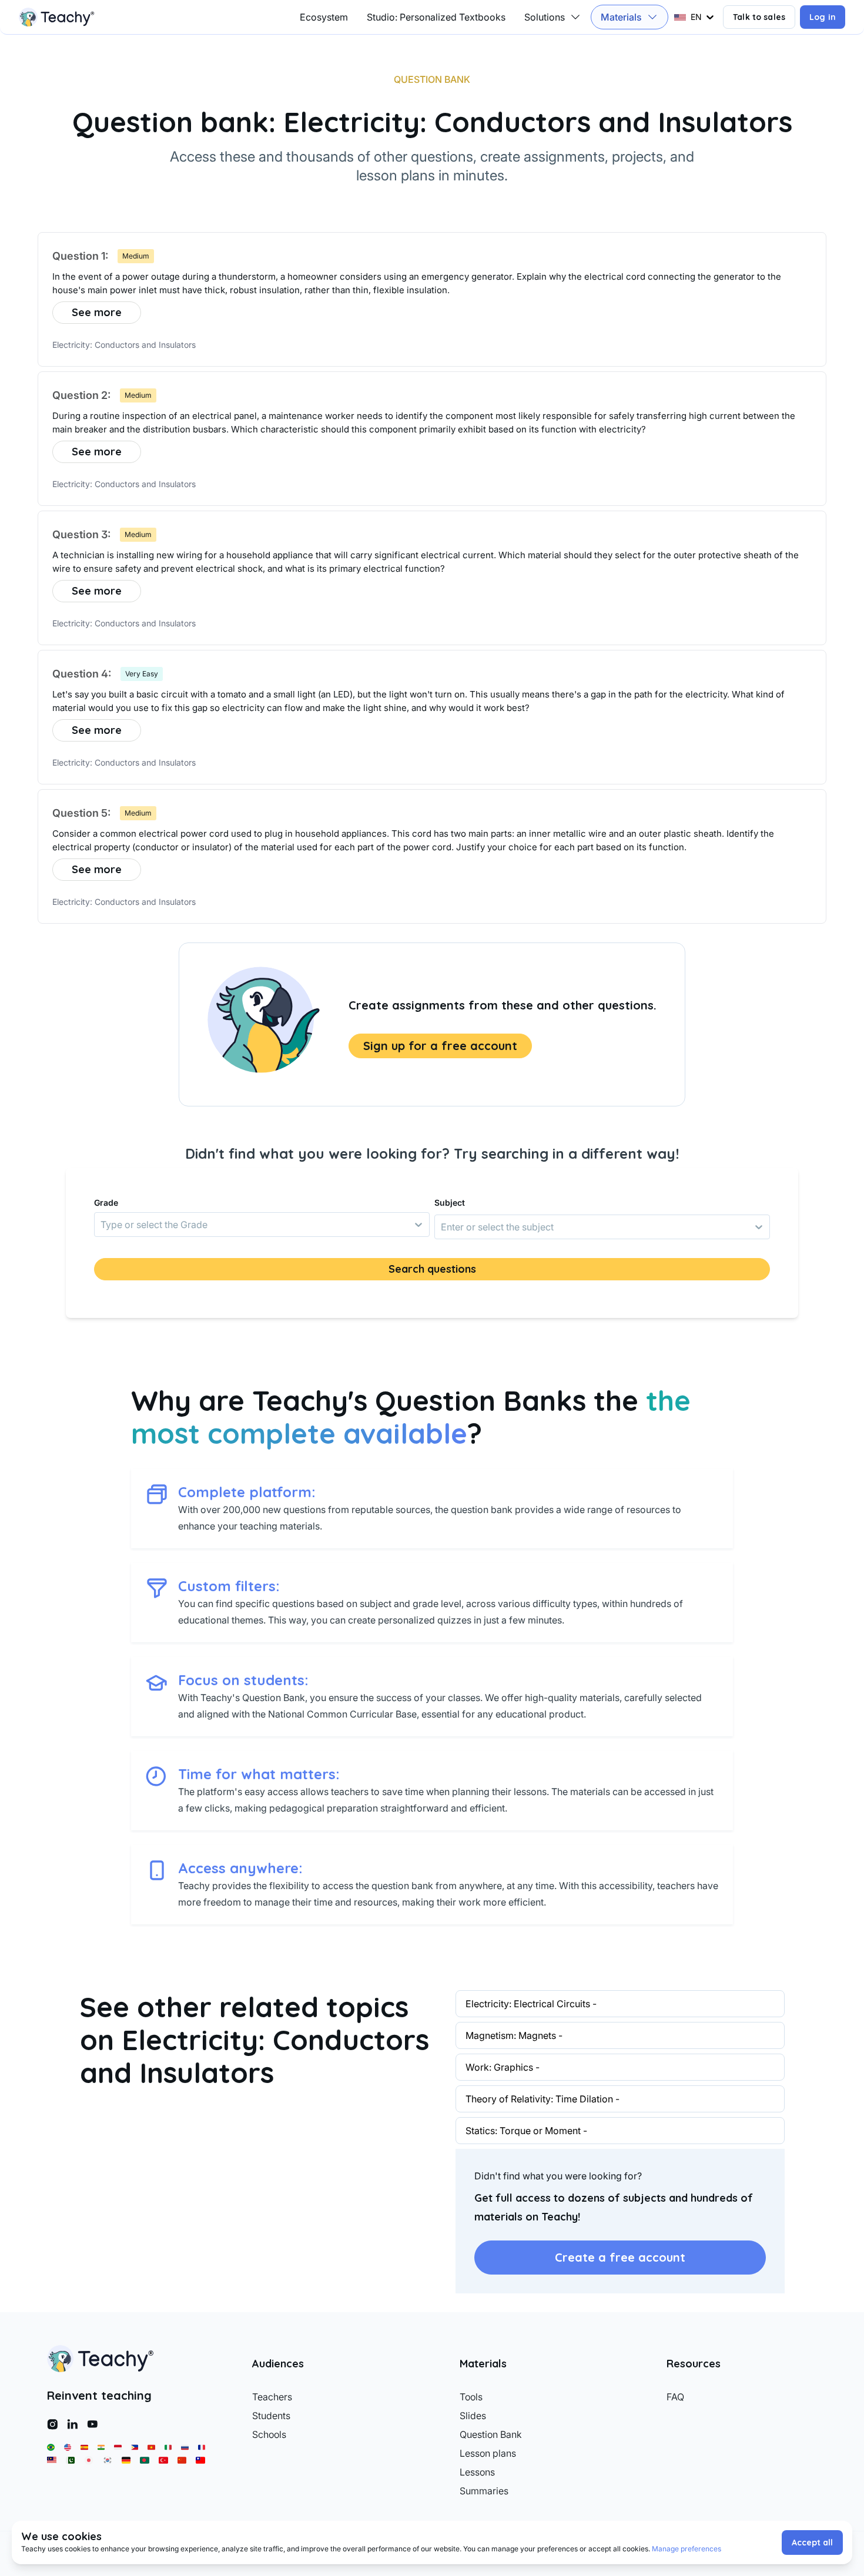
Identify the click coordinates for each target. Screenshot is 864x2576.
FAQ (675, 2397)
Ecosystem (324, 17)
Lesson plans (488, 2453)
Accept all (812, 2543)
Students (271, 2416)
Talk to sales (759, 17)
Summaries (484, 2491)
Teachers (272, 2397)
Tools (471, 2397)
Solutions (545, 17)
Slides (473, 2416)
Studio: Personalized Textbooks (436, 17)
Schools (269, 2434)
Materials (621, 17)
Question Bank (491, 2434)
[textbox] (432, 284)
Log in (823, 17)
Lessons (477, 2472)
